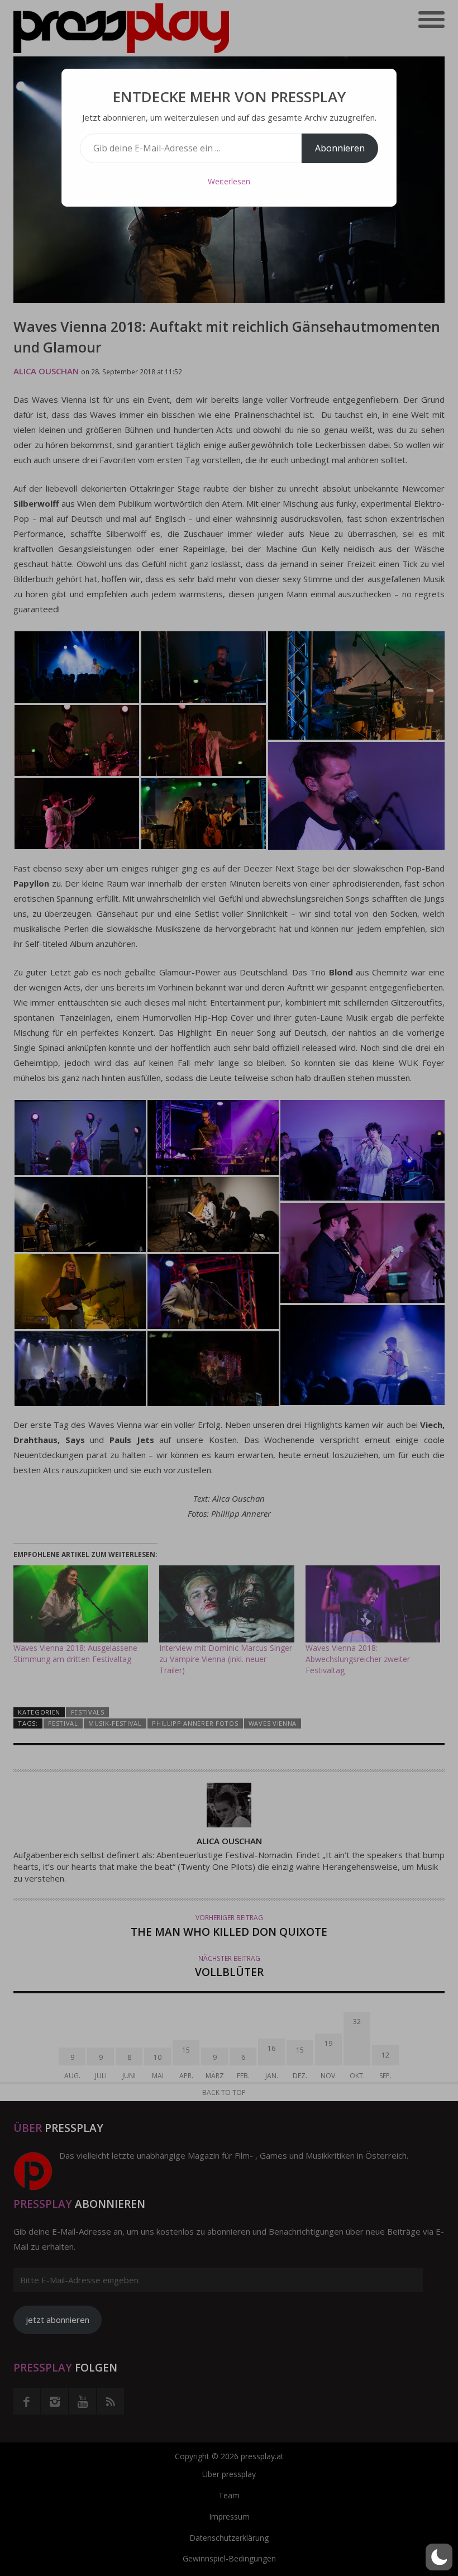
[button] (439, 2557)
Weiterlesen (229, 181)
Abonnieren (340, 148)
